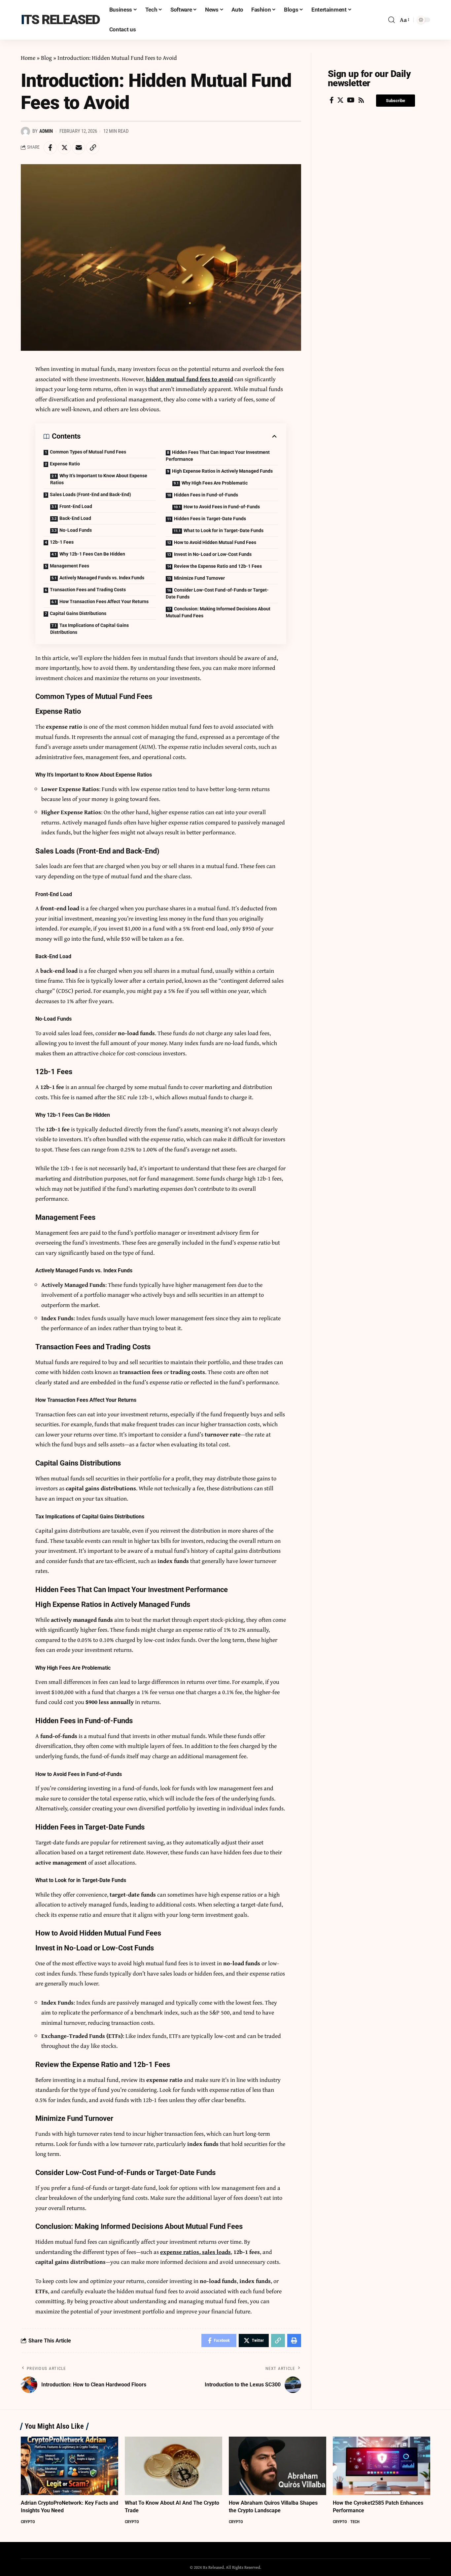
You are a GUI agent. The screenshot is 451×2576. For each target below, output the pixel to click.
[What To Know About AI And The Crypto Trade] (173, 2466)
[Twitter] (340, 100)
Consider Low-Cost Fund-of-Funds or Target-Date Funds (217, 593)
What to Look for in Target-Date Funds (224, 530)
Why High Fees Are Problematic (215, 483)
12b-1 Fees (62, 542)
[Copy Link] (93, 148)
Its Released (60, 20)
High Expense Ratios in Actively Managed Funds (222, 471)
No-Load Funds (76, 530)
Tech (355, 2522)
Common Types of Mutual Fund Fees (88, 452)
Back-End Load (75, 518)
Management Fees (69, 566)
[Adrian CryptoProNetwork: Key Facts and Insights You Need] (69, 2466)
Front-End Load (76, 506)
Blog (46, 58)
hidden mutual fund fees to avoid (190, 379)
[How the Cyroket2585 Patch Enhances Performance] (382, 2466)
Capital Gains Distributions (78, 613)
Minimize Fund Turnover (199, 578)
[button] (396, 101)
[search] (392, 20)
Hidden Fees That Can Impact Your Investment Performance (218, 456)
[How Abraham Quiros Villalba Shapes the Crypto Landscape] (278, 2466)
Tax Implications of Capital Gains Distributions (89, 629)
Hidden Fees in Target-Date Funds (210, 519)
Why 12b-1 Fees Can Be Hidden (92, 554)
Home (28, 58)
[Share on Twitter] (64, 148)
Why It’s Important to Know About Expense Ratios (99, 479)
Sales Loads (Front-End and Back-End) (90, 494)
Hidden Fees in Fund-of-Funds (206, 495)
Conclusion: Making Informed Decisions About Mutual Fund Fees (218, 612)
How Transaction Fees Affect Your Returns (104, 601)
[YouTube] (351, 100)
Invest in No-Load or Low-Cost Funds (213, 554)
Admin (46, 131)
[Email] (79, 148)
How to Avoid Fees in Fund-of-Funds (222, 507)
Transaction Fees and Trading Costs (88, 590)
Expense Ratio (65, 464)
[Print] (294, 2340)
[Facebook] (332, 100)
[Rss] (361, 100)
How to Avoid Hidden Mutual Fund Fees (215, 542)
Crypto (28, 2522)
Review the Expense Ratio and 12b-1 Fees (218, 566)
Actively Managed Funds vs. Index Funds (102, 578)
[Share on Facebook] (50, 148)
